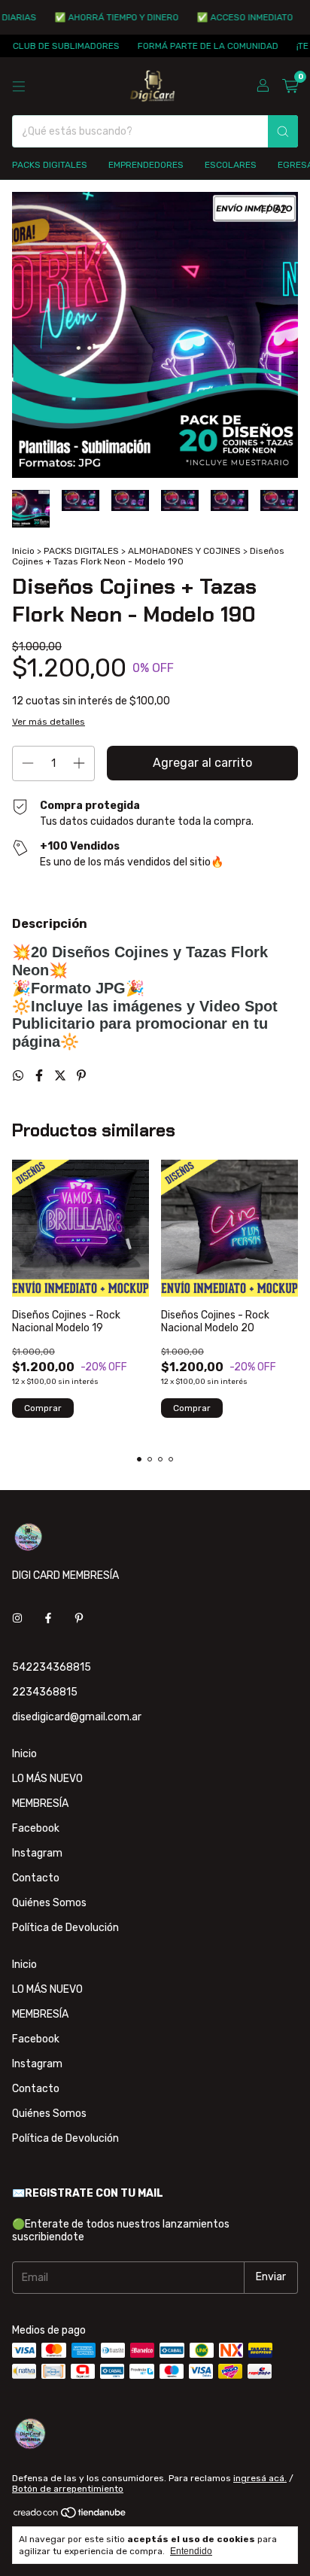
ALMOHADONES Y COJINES (184, 551)
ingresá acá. (260, 2478)
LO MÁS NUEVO (47, 1779)
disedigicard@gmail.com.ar (77, 1717)
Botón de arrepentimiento (68, 2489)
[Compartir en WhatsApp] (20, 1076)
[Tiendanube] (70, 2516)
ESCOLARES (231, 165)
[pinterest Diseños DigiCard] (79, 1618)
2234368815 (45, 1692)
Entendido (191, 2551)
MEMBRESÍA (40, 1804)
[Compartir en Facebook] (41, 1076)
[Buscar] (283, 131)
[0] (290, 87)
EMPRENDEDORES (146, 165)
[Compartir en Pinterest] (81, 1076)
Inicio (23, 551)
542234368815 (52, 1667)
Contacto (36, 1878)
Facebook (36, 1828)
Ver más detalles (49, 722)
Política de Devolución (65, 1928)
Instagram (37, 1853)
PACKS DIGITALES (50, 165)
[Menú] (19, 87)
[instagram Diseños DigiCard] (17, 1618)
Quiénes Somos (49, 1903)
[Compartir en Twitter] (62, 1076)
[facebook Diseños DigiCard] (48, 1618)
